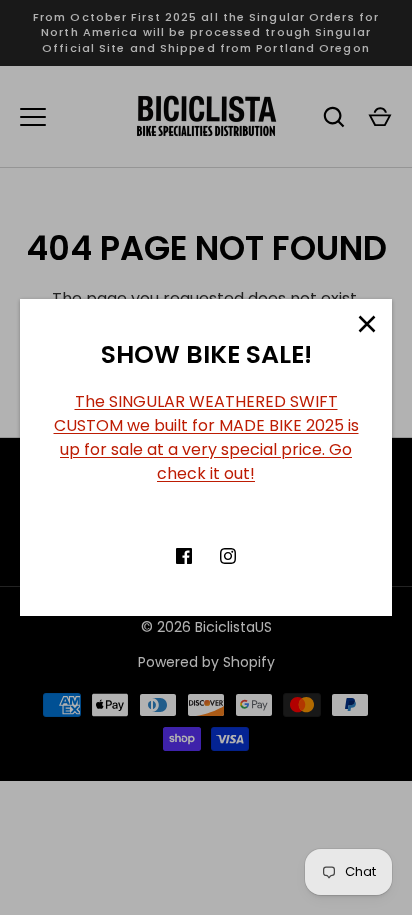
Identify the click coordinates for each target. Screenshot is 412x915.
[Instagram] (228, 556)
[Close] (367, 324)
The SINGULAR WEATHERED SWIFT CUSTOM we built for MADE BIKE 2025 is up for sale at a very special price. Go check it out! (206, 437)
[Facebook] (184, 556)
